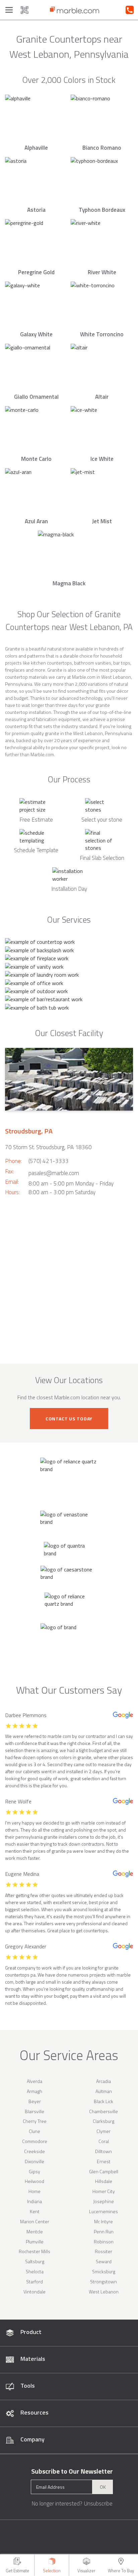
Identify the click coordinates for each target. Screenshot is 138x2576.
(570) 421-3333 (49, 1161)
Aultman (104, 2091)
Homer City (104, 2191)
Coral (104, 2141)
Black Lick (103, 2101)
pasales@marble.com (54, 1173)
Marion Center (35, 2221)
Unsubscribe (98, 2504)
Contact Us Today (69, 1419)
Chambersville (103, 2111)
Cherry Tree (35, 2121)
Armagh (34, 2091)
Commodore (35, 2141)
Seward (104, 2261)
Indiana (34, 2201)
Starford (34, 2281)
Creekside (34, 2151)
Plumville (35, 2242)
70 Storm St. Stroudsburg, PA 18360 (48, 1147)
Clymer (103, 2131)
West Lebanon (104, 2292)
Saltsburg (35, 2261)
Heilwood (34, 2181)
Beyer (35, 2101)
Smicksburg (104, 2271)
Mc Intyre (103, 2221)
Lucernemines (103, 2211)
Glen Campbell (104, 2171)
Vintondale (34, 2292)
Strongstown (103, 2281)
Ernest (104, 2161)
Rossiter (103, 2251)
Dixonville (34, 2161)
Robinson (104, 2242)
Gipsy (34, 2171)
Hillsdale (104, 2181)
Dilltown (103, 2151)
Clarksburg (103, 2121)
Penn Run (104, 2231)
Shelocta (35, 2271)
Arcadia (103, 2081)
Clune (34, 2131)
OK (103, 2487)
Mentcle (35, 2231)
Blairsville (34, 2111)
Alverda (34, 2081)
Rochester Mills (34, 2251)
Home (34, 2191)
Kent (35, 2211)
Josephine (103, 2201)
